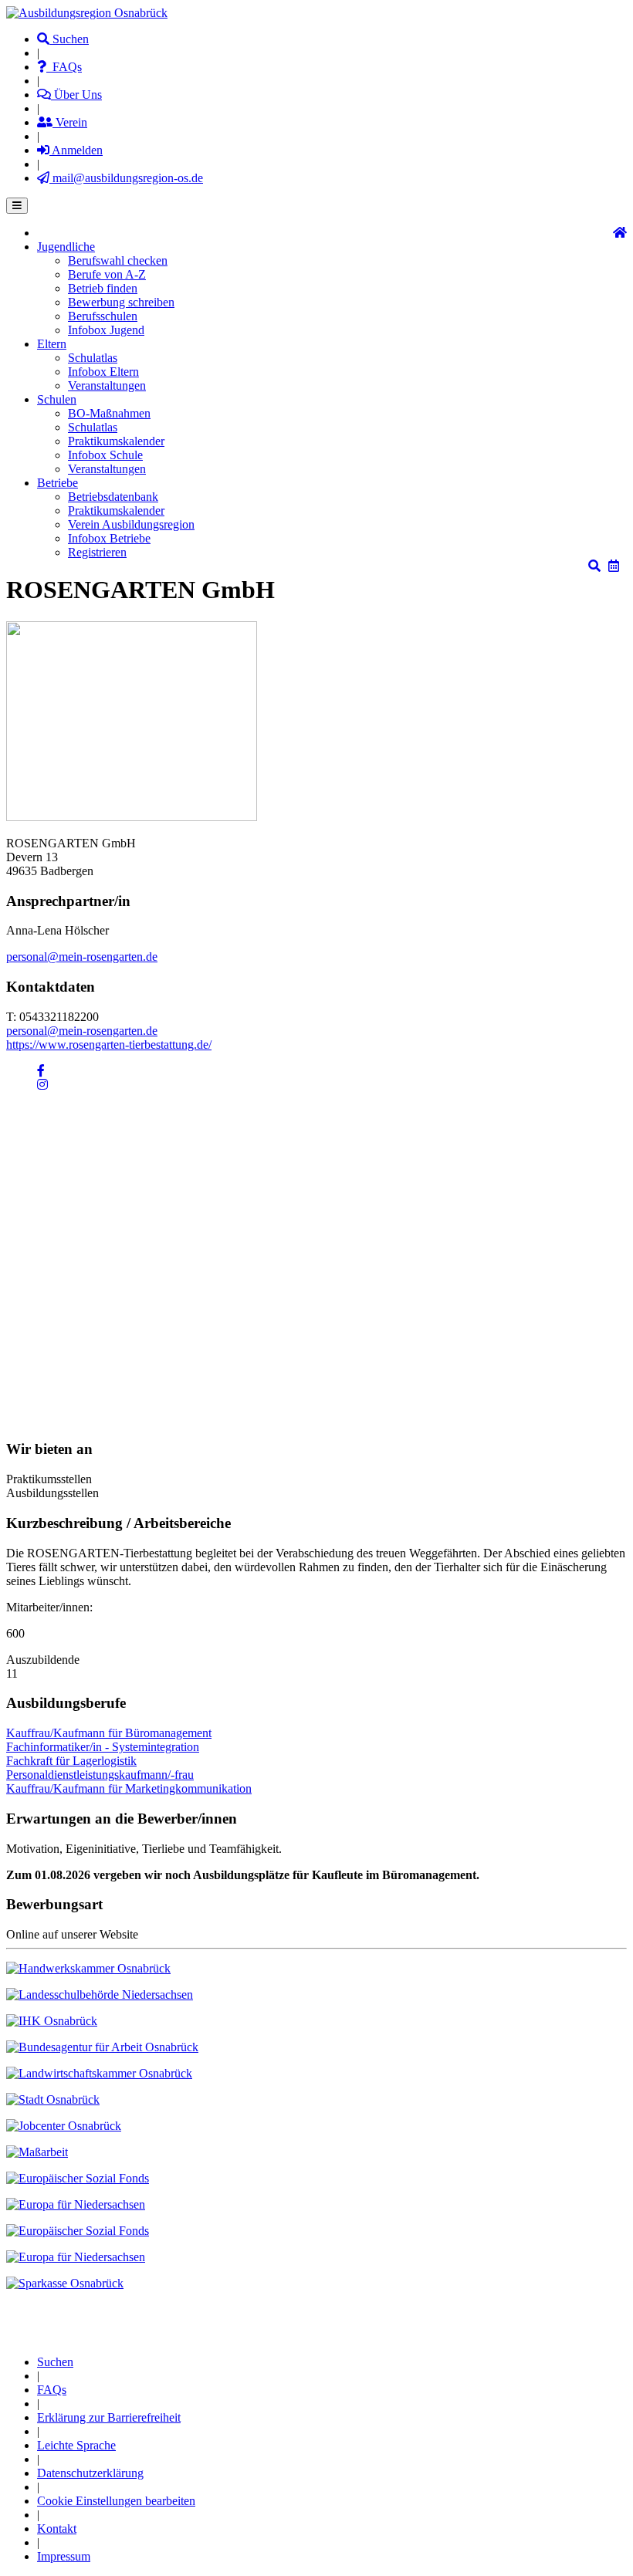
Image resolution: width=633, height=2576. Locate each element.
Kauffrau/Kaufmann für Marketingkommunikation (129, 1788)
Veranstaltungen (107, 385)
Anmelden (76, 150)
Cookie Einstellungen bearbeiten (116, 2501)
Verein (70, 122)
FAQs (64, 67)
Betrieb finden (103, 288)
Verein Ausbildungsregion (131, 524)
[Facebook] (41, 1071)
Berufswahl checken (118, 260)
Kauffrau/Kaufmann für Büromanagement (109, 1733)
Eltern (52, 344)
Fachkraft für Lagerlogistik (71, 1761)
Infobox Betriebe (109, 538)
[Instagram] (42, 1085)
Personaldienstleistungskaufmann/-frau (100, 1775)
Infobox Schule (105, 455)
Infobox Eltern (103, 372)
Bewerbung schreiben (121, 302)
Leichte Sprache (76, 2445)
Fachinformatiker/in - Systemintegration (103, 1747)
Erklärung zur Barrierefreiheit (109, 2417)
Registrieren (97, 552)
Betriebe (58, 483)
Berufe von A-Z (107, 274)
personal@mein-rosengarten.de (82, 957)
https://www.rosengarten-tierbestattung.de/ (109, 1045)
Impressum (64, 2556)
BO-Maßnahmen (109, 413)
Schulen (57, 399)
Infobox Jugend (106, 330)
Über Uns (76, 95)
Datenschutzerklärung (90, 2473)
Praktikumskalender (116, 441)
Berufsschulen (103, 316)
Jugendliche (66, 247)
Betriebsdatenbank (113, 497)
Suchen (69, 39)
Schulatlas (93, 358)
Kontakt (57, 2529)
